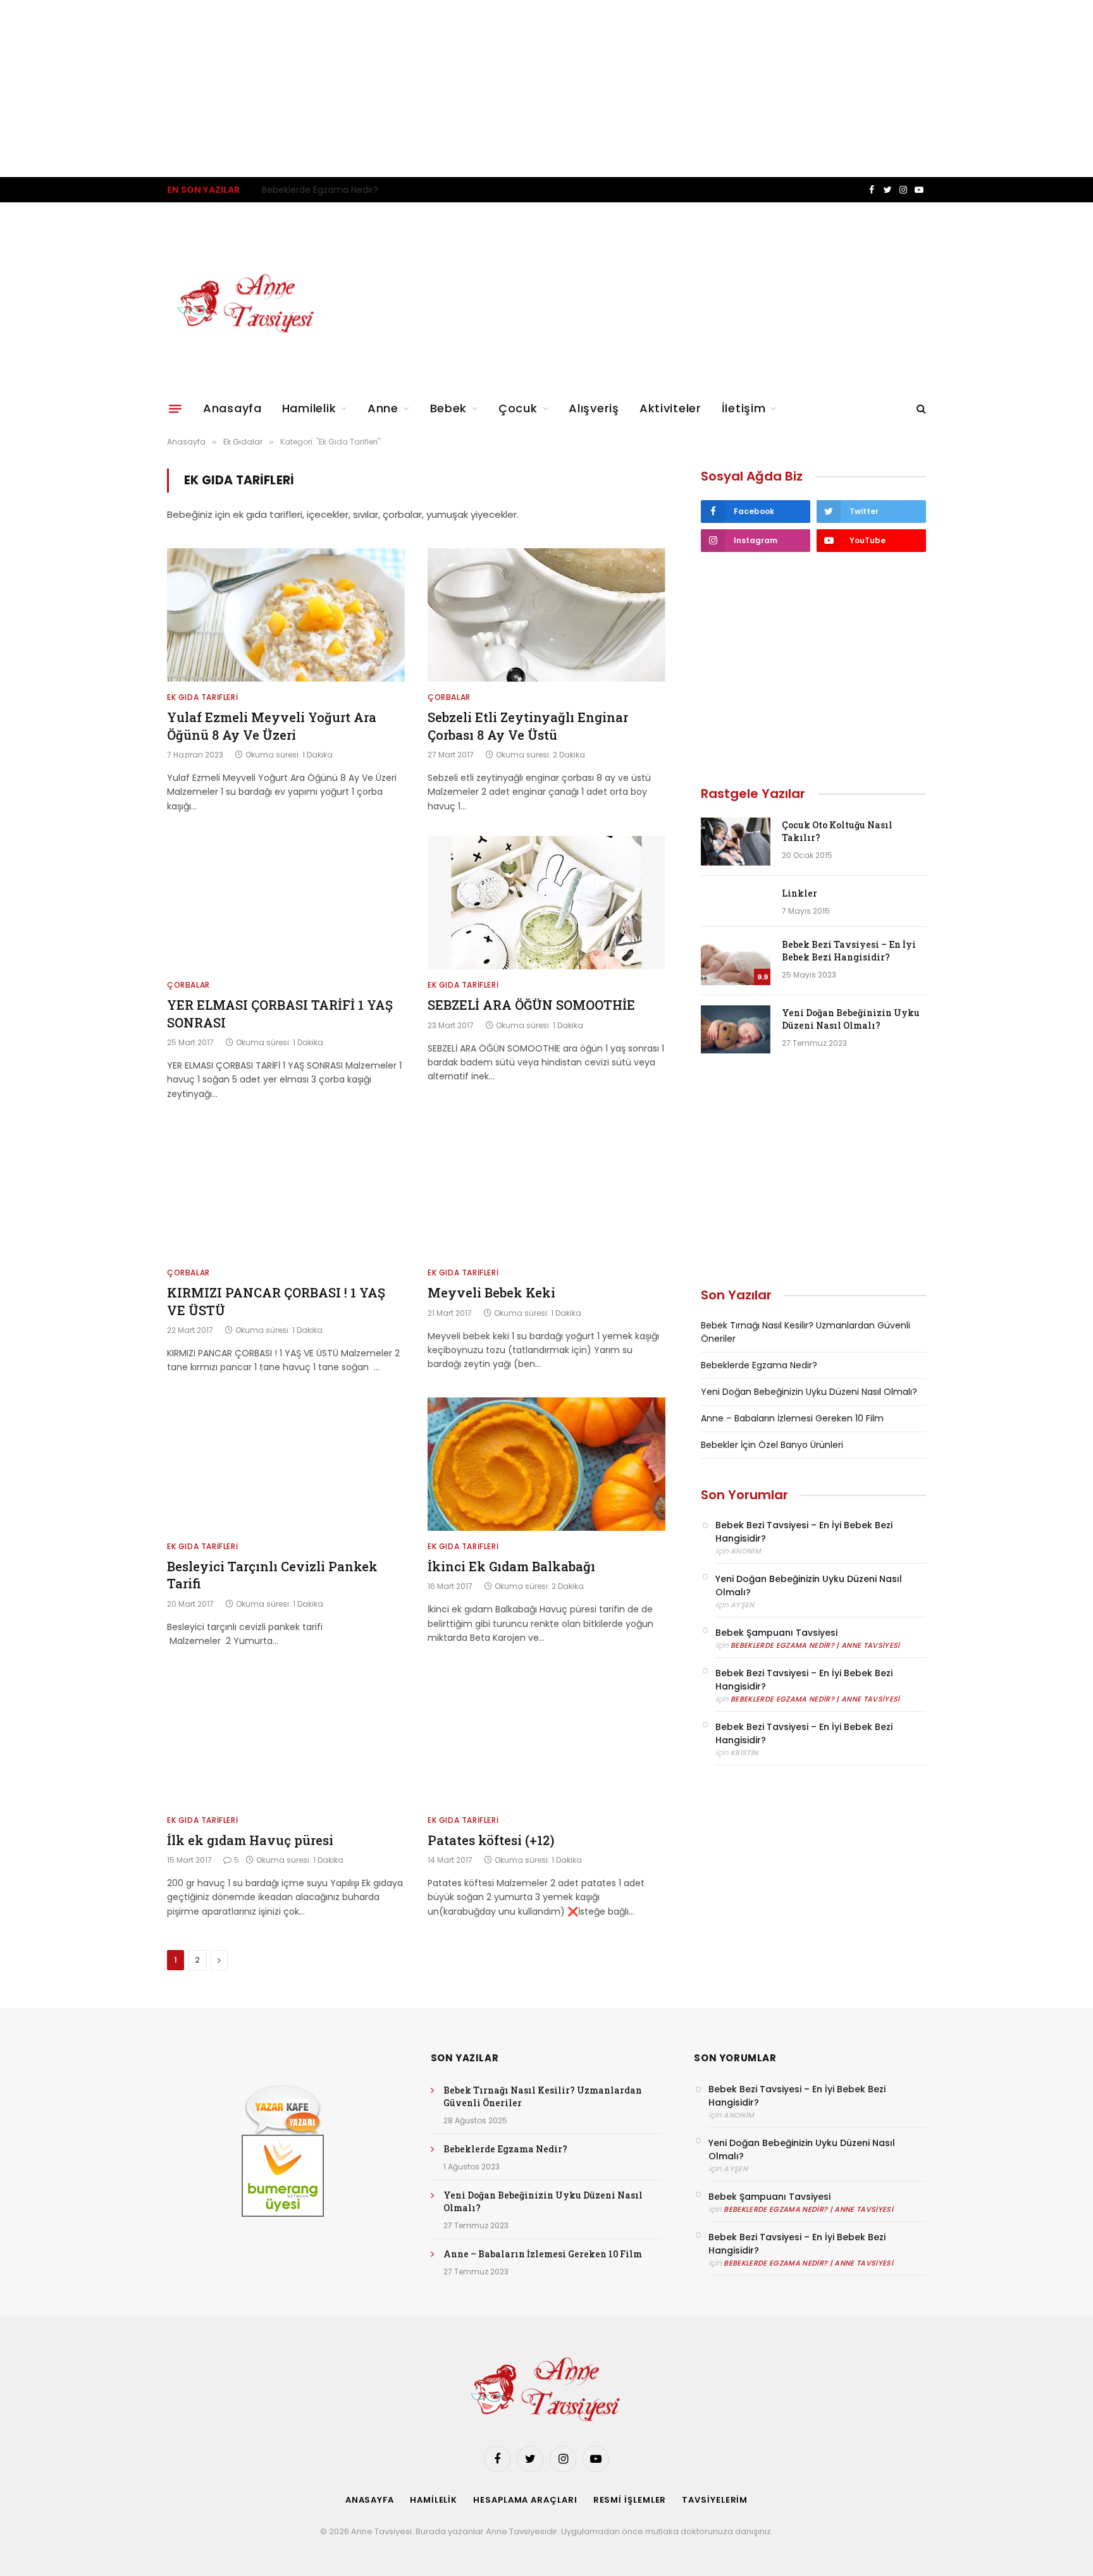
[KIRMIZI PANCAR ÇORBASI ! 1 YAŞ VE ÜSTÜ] (286, 1191)
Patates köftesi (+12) (491, 1840)
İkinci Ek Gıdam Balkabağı (511, 1566)
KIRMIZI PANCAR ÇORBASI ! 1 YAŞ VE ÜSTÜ (276, 1301)
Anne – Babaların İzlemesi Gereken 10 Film (792, 1418)
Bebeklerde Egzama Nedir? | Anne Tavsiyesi (815, 1645)
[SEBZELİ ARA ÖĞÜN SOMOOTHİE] (546, 903)
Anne (383, 408)
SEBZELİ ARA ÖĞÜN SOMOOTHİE (531, 1005)
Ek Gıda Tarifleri (202, 697)
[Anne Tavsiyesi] (247, 304)
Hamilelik (309, 408)
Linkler (800, 893)
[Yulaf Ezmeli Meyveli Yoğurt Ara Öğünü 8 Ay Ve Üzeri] (286, 615)
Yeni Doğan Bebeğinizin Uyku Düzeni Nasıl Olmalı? (851, 1019)
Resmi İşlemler (630, 2500)
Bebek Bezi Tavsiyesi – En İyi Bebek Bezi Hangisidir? (849, 951)
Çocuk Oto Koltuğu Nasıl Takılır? (837, 831)
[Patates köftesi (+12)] (546, 1738)
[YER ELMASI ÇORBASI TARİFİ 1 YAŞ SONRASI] (286, 903)
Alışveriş (594, 408)
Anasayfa (232, 408)
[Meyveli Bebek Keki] (546, 1191)
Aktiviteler (670, 408)
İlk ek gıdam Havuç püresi (250, 1840)
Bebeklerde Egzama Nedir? (320, 190)
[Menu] (175, 408)
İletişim (744, 408)
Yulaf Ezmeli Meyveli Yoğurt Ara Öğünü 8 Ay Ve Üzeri (272, 726)
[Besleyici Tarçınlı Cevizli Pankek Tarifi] (286, 1464)
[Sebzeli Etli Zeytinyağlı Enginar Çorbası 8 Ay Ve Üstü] (546, 615)
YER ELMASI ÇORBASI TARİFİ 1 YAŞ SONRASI (280, 1013)
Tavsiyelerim (715, 2500)
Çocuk (518, 408)
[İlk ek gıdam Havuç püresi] (286, 1738)
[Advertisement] (380, 89)
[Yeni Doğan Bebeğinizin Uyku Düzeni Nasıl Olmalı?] (736, 1029)
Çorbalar (449, 697)
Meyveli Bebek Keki (491, 1292)
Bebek (449, 408)
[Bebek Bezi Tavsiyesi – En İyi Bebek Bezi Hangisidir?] (736, 961)
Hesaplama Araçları (525, 2500)
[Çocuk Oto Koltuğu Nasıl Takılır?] (736, 842)
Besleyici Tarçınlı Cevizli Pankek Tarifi (272, 1575)
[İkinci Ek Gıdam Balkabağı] (546, 1464)
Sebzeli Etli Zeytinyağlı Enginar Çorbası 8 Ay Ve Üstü (528, 726)
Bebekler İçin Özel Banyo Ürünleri (772, 1445)
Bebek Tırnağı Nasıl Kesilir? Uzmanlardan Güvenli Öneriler (543, 2096)
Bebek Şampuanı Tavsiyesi (776, 1633)
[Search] (920, 409)
